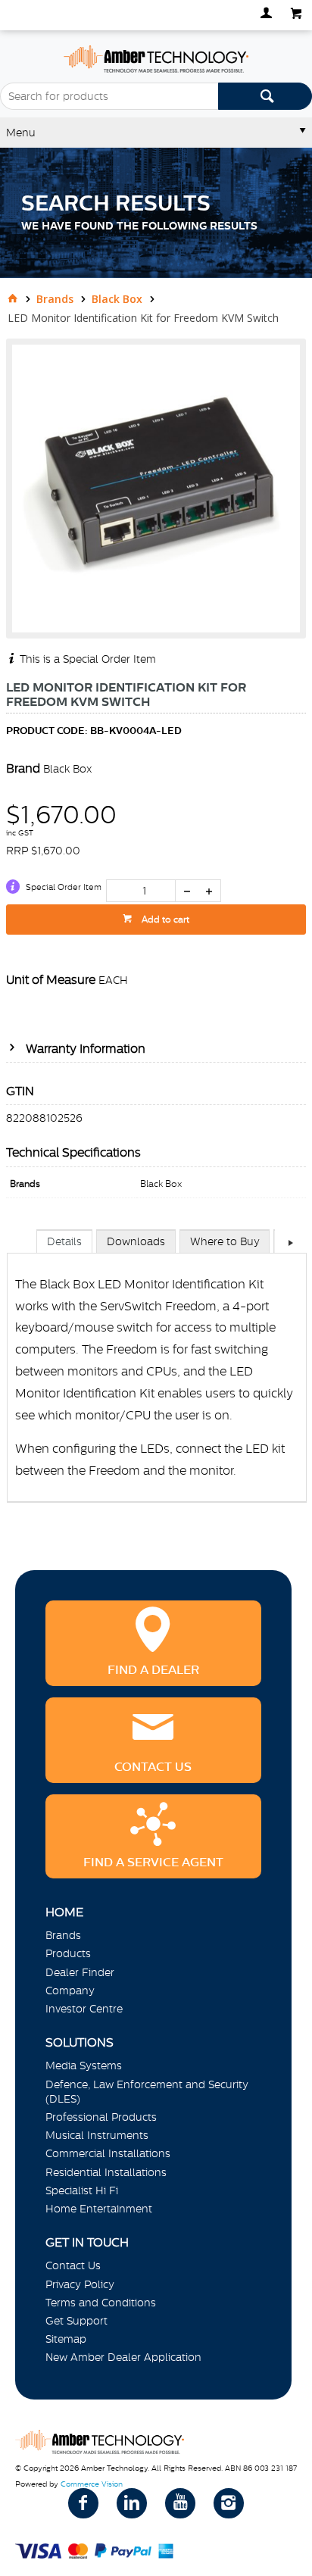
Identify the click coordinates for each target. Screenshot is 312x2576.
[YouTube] (180, 2503)
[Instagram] (229, 2503)
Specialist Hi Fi (82, 2190)
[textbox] (109, 96)
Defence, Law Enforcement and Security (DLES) (147, 2092)
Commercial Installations (108, 2153)
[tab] (64, 1241)
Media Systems (84, 2065)
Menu (21, 133)
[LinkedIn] (132, 2503)
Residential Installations (106, 2172)
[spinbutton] (141, 891)
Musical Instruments (97, 2135)
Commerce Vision (92, 2484)
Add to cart (164, 920)
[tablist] (157, 1381)
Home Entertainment (99, 2209)
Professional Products (101, 2117)
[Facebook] (83, 2503)
